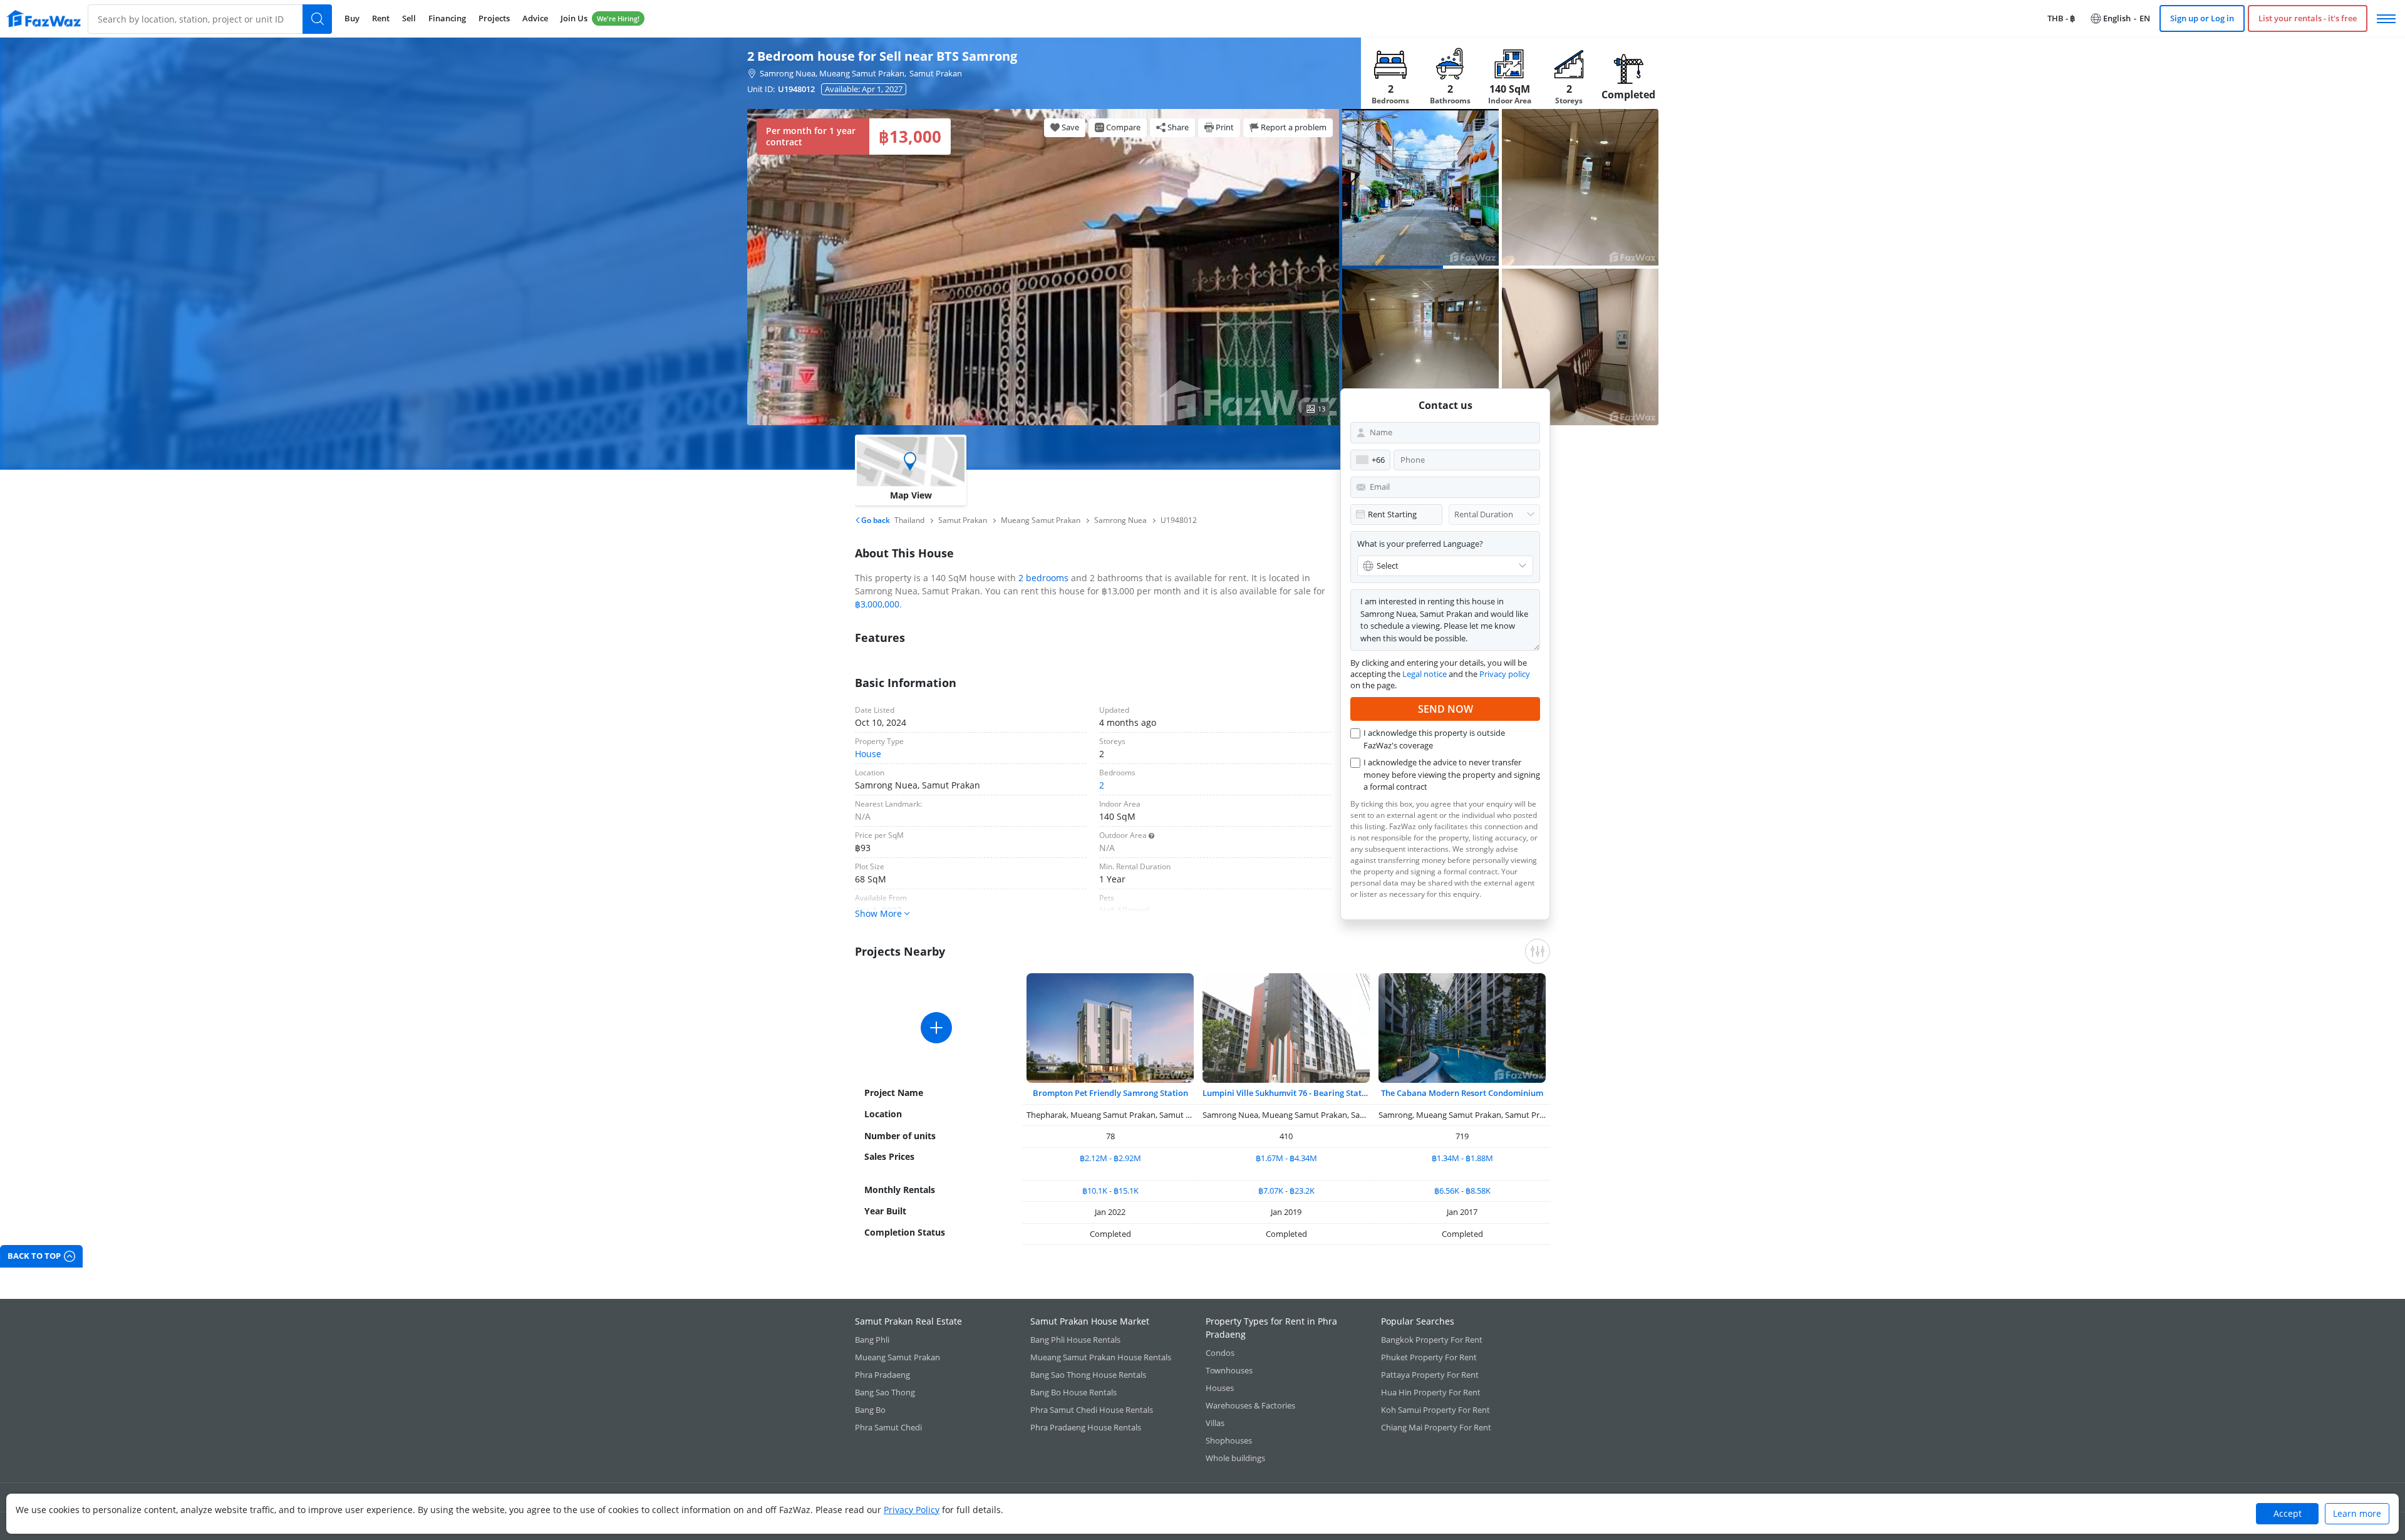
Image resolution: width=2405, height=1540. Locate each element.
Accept (2288, 1513)
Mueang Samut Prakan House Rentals (1101, 1357)
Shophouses (1229, 1440)
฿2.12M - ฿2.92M (1110, 1158)
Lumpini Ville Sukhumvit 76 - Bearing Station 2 (1291, 1093)
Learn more (2357, 1513)
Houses (1220, 1388)
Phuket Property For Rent (1429, 1357)
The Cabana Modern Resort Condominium (1462, 1093)
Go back (875, 520)
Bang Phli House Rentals (1075, 1340)
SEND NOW (1446, 709)
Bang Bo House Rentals (1073, 1392)
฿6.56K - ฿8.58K (1462, 1191)
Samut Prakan (936, 73)
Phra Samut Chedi (888, 1427)
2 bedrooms (1043, 578)
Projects (494, 18)
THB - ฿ (2061, 18)
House (868, 754)
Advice (535, 18)
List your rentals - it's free (2308, 18)
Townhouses (1229, 1370)
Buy (352, 18)
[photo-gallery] (1420, 187)
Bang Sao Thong (885, 1392)
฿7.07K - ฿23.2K (1286, 1191)
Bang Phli (872, 1340)
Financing (447, 18)
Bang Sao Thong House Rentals (1088, 1375)
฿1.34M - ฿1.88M (1462, 1158)
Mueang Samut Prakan (897, 1357)
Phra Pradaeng (882, 1375)
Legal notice (1425, 674)
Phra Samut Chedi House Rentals (1092, 1410)
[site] (44, 18)
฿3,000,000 (877, 604)
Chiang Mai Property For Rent (1436, 1427)
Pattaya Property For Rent (1430, 1375)
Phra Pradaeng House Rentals (1086, 1427)
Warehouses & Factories (1250, 1405)
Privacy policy (1505, 674)
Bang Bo (870, 1410)
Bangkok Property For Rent (1432, 1340)
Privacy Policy (912, 1510)
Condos (1220, 1353)
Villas (1215, 1423)
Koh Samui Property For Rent (1435, 1410)
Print (1225, 127)
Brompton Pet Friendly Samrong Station (1110, 1093)
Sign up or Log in (2202, 18)
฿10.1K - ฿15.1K (1110, 1191)
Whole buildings (1235, 1458)
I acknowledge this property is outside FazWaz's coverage (1434, 739)
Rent (381, 18)
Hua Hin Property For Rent (1431, 1392)
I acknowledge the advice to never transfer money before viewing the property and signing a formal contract (1452, 774)
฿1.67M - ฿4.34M (1286, 1158)
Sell (409, 18)
